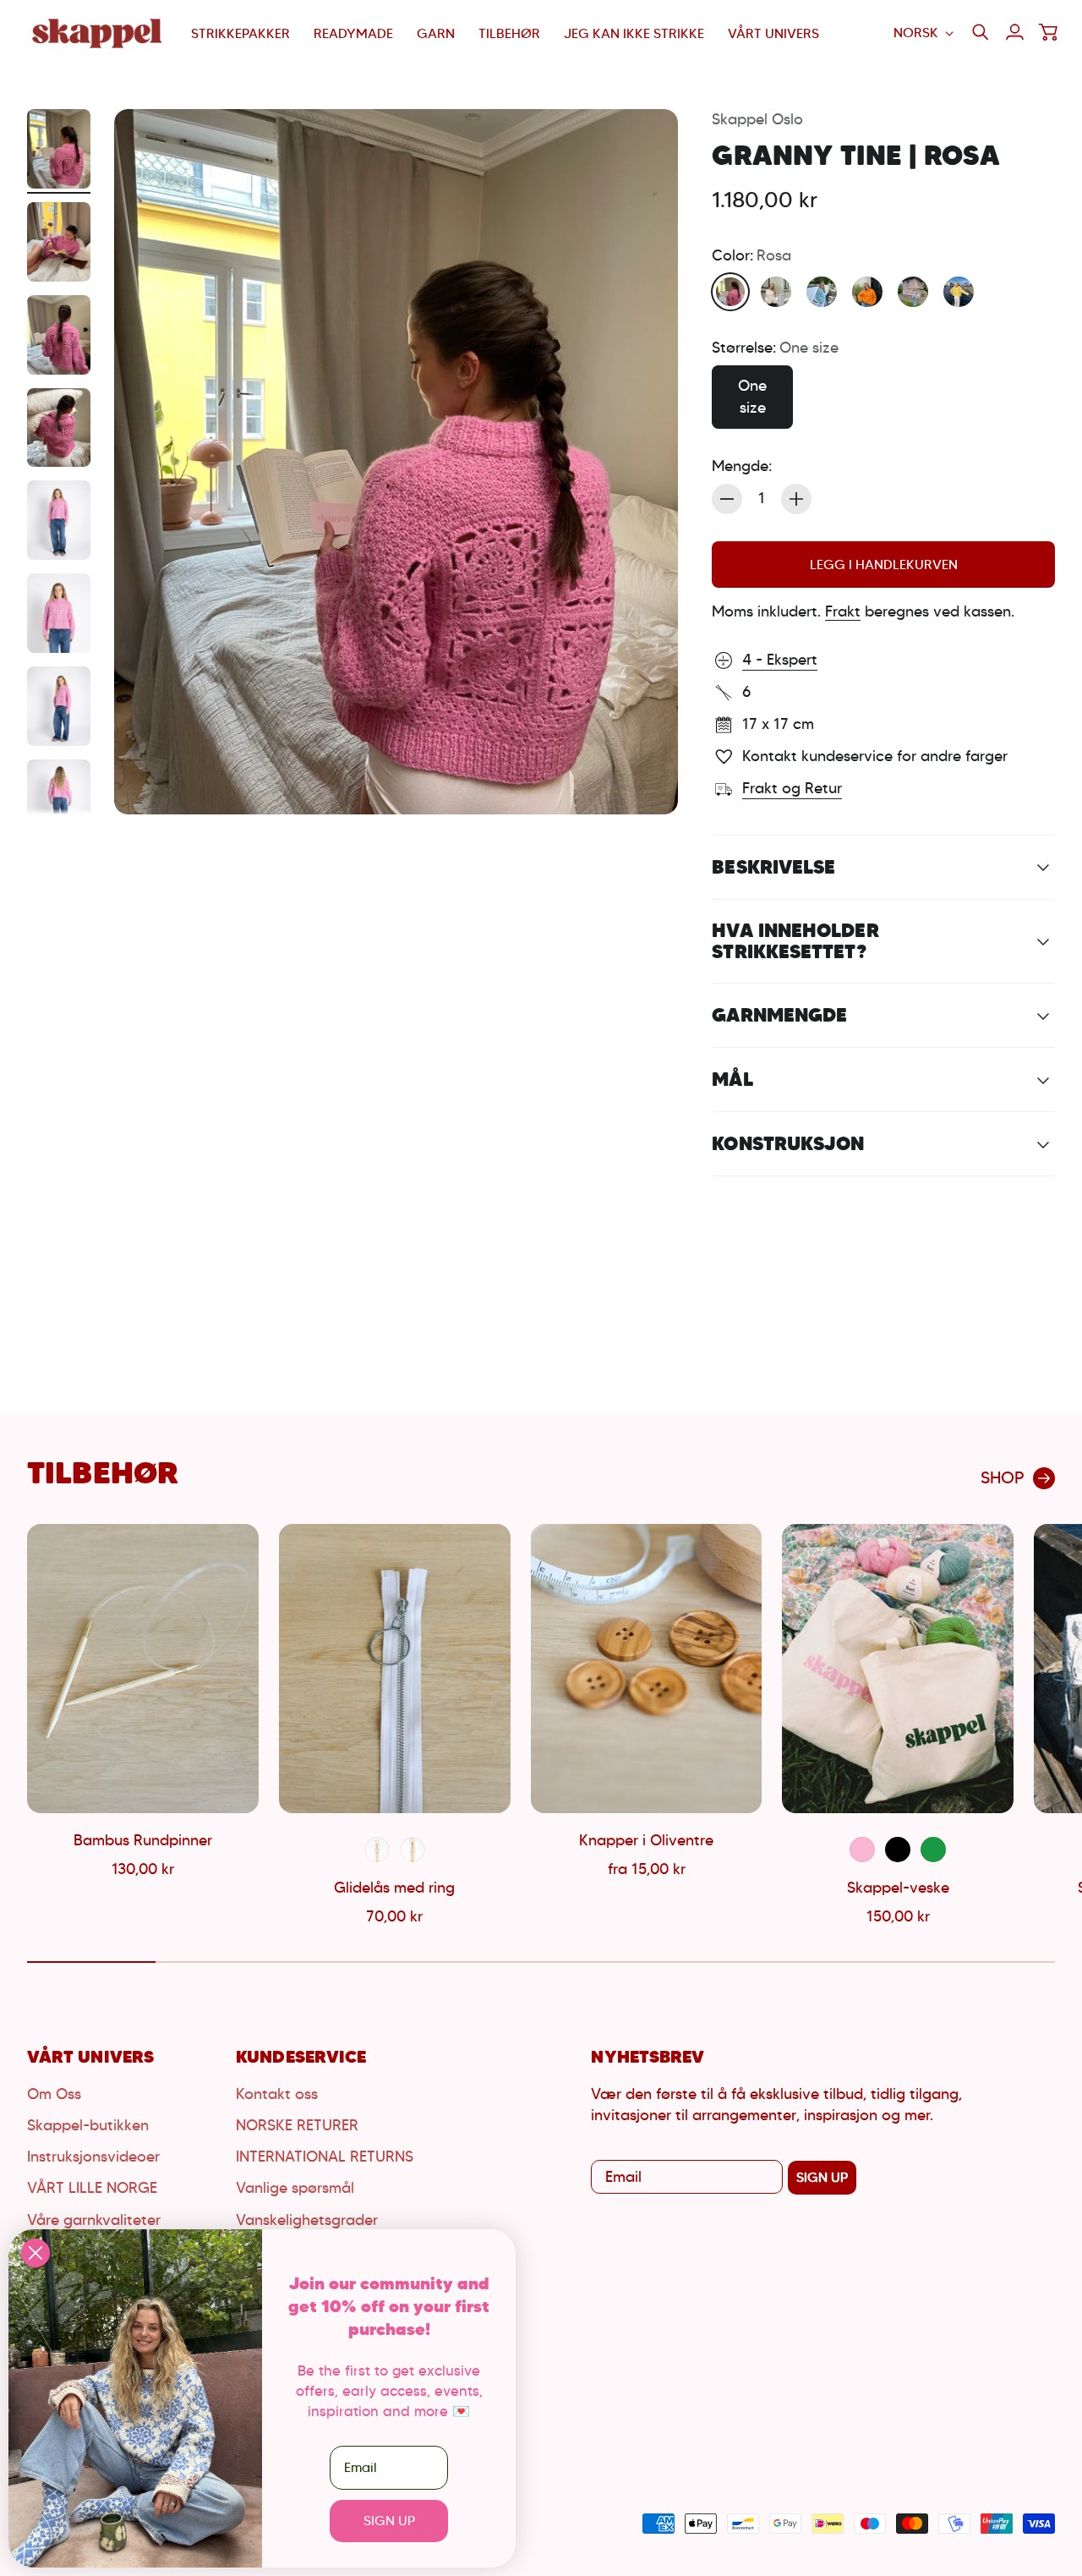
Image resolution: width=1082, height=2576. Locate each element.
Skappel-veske (898, 1888)
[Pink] (862, 1850)
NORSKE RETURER (297, 2125)
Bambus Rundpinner (143, 1840)
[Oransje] (867, 292)
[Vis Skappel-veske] (898, 1669)
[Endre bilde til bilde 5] (59, 520)
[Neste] (1035, 1727)
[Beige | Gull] (413, 1850)
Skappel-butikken (88, 2125)
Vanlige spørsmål (295, 2188)
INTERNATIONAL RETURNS (325, 2157)
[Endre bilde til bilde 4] (59, 428)
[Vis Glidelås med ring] (395, 1669)
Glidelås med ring (394, 1888)
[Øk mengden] (796, 499)
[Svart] (898, 1850)
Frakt (843, 611)
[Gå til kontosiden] (1014, 32)
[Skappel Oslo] (99, 33)
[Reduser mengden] (727, 499)
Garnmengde (779, 1015)
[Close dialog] (36, 2253)
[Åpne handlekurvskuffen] (1048, 32)
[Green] (933, 1850)
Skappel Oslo (757, 119)
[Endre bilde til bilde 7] (59, 706)
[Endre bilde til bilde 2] (59, 242)
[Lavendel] (913, 292)
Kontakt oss (277, 2094)
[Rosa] (730, 292)
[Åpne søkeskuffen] (981, 32)
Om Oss (54, 2094)
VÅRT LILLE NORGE (92, 2188)
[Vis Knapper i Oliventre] (647, 1669)
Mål (732, 1079)
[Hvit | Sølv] (377, 1850)
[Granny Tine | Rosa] (396, 462)
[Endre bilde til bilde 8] (59, 799)
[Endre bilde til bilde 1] (59, 149)
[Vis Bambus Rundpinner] (143, 1669)
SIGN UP (822, 2177)
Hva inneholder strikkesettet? (795, 941)
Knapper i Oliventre (646, 1840)
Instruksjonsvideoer (93, 2157)
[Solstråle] (959, 292)
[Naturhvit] (776, 292)
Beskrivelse (773, 867)
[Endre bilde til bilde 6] (59, 613)
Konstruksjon (788, 1143)
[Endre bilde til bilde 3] (59, 335)
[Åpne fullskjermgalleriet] (646, 782)
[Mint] (822, 292)
